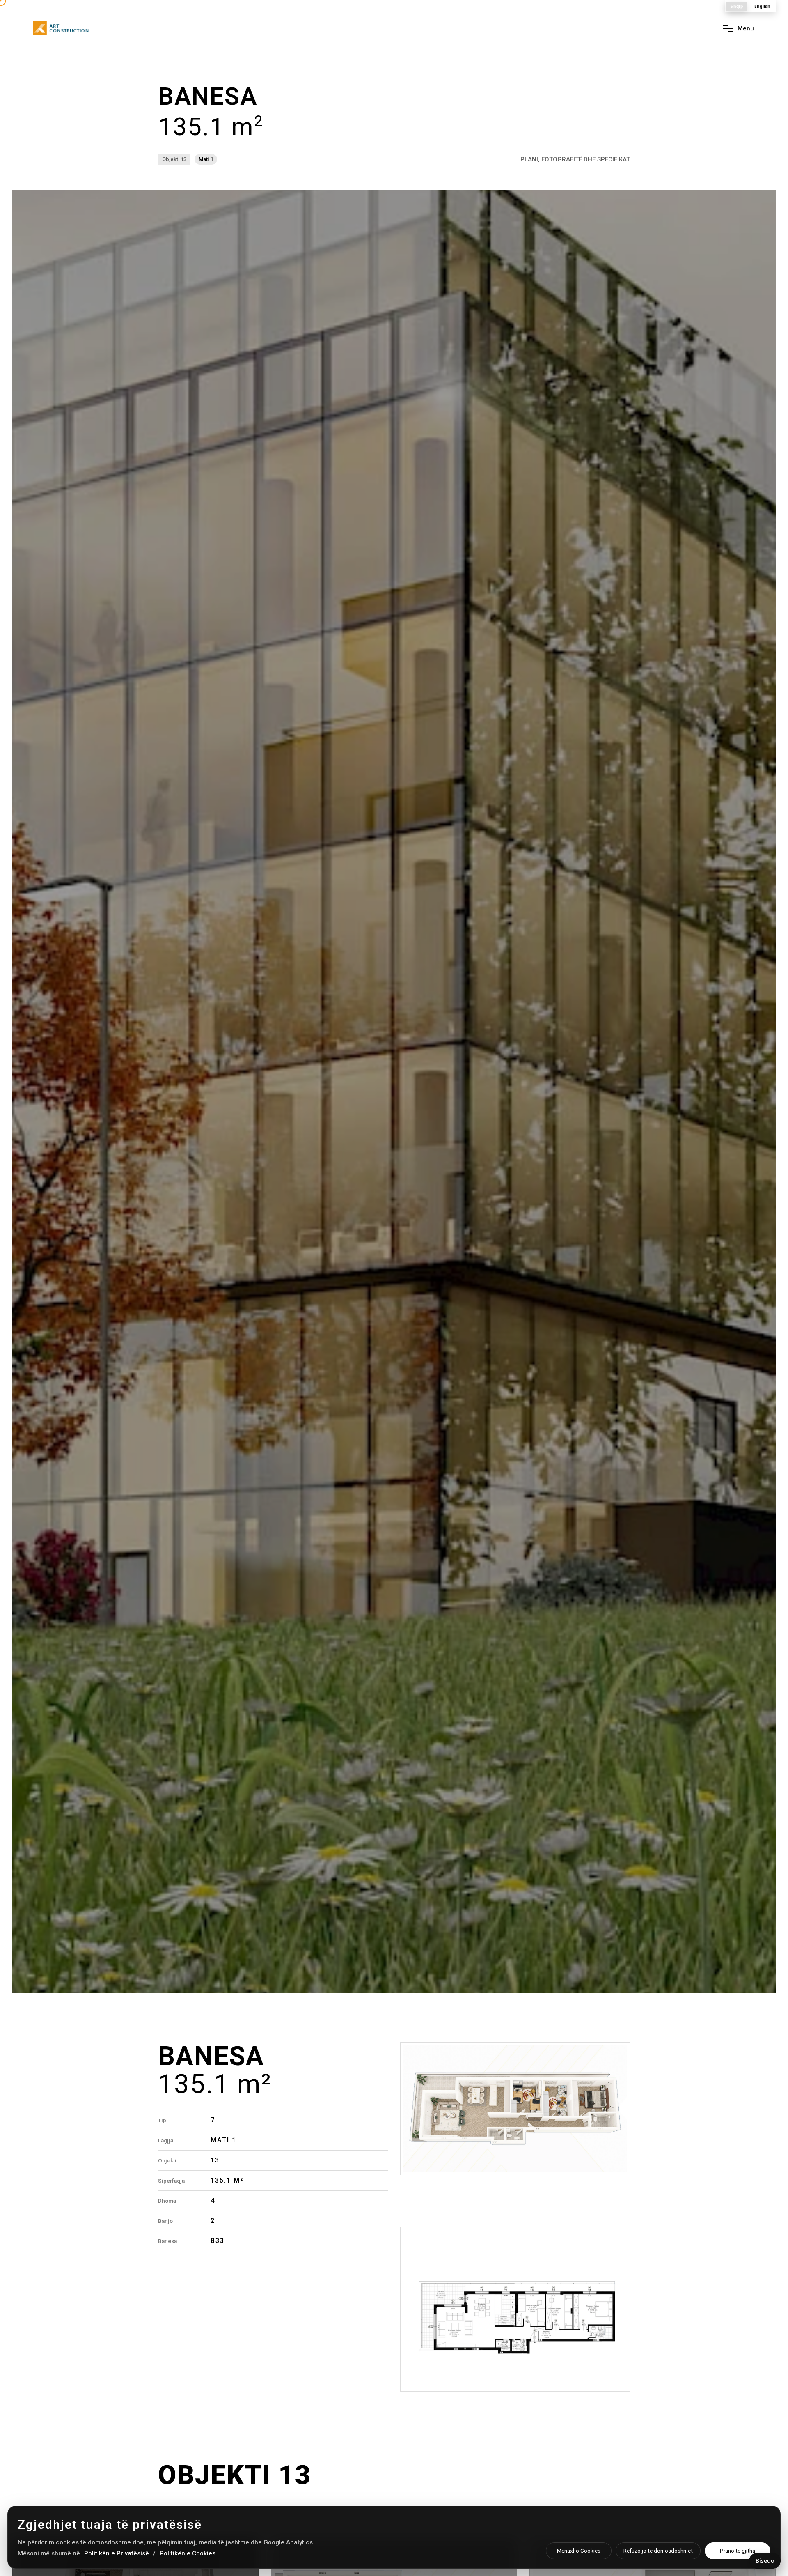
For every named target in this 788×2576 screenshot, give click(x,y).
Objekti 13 (174, 159)
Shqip (737, 6)
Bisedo (765, 2561)
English (762, 6)
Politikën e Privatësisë (117, 2553)
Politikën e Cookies (188, 2553)
